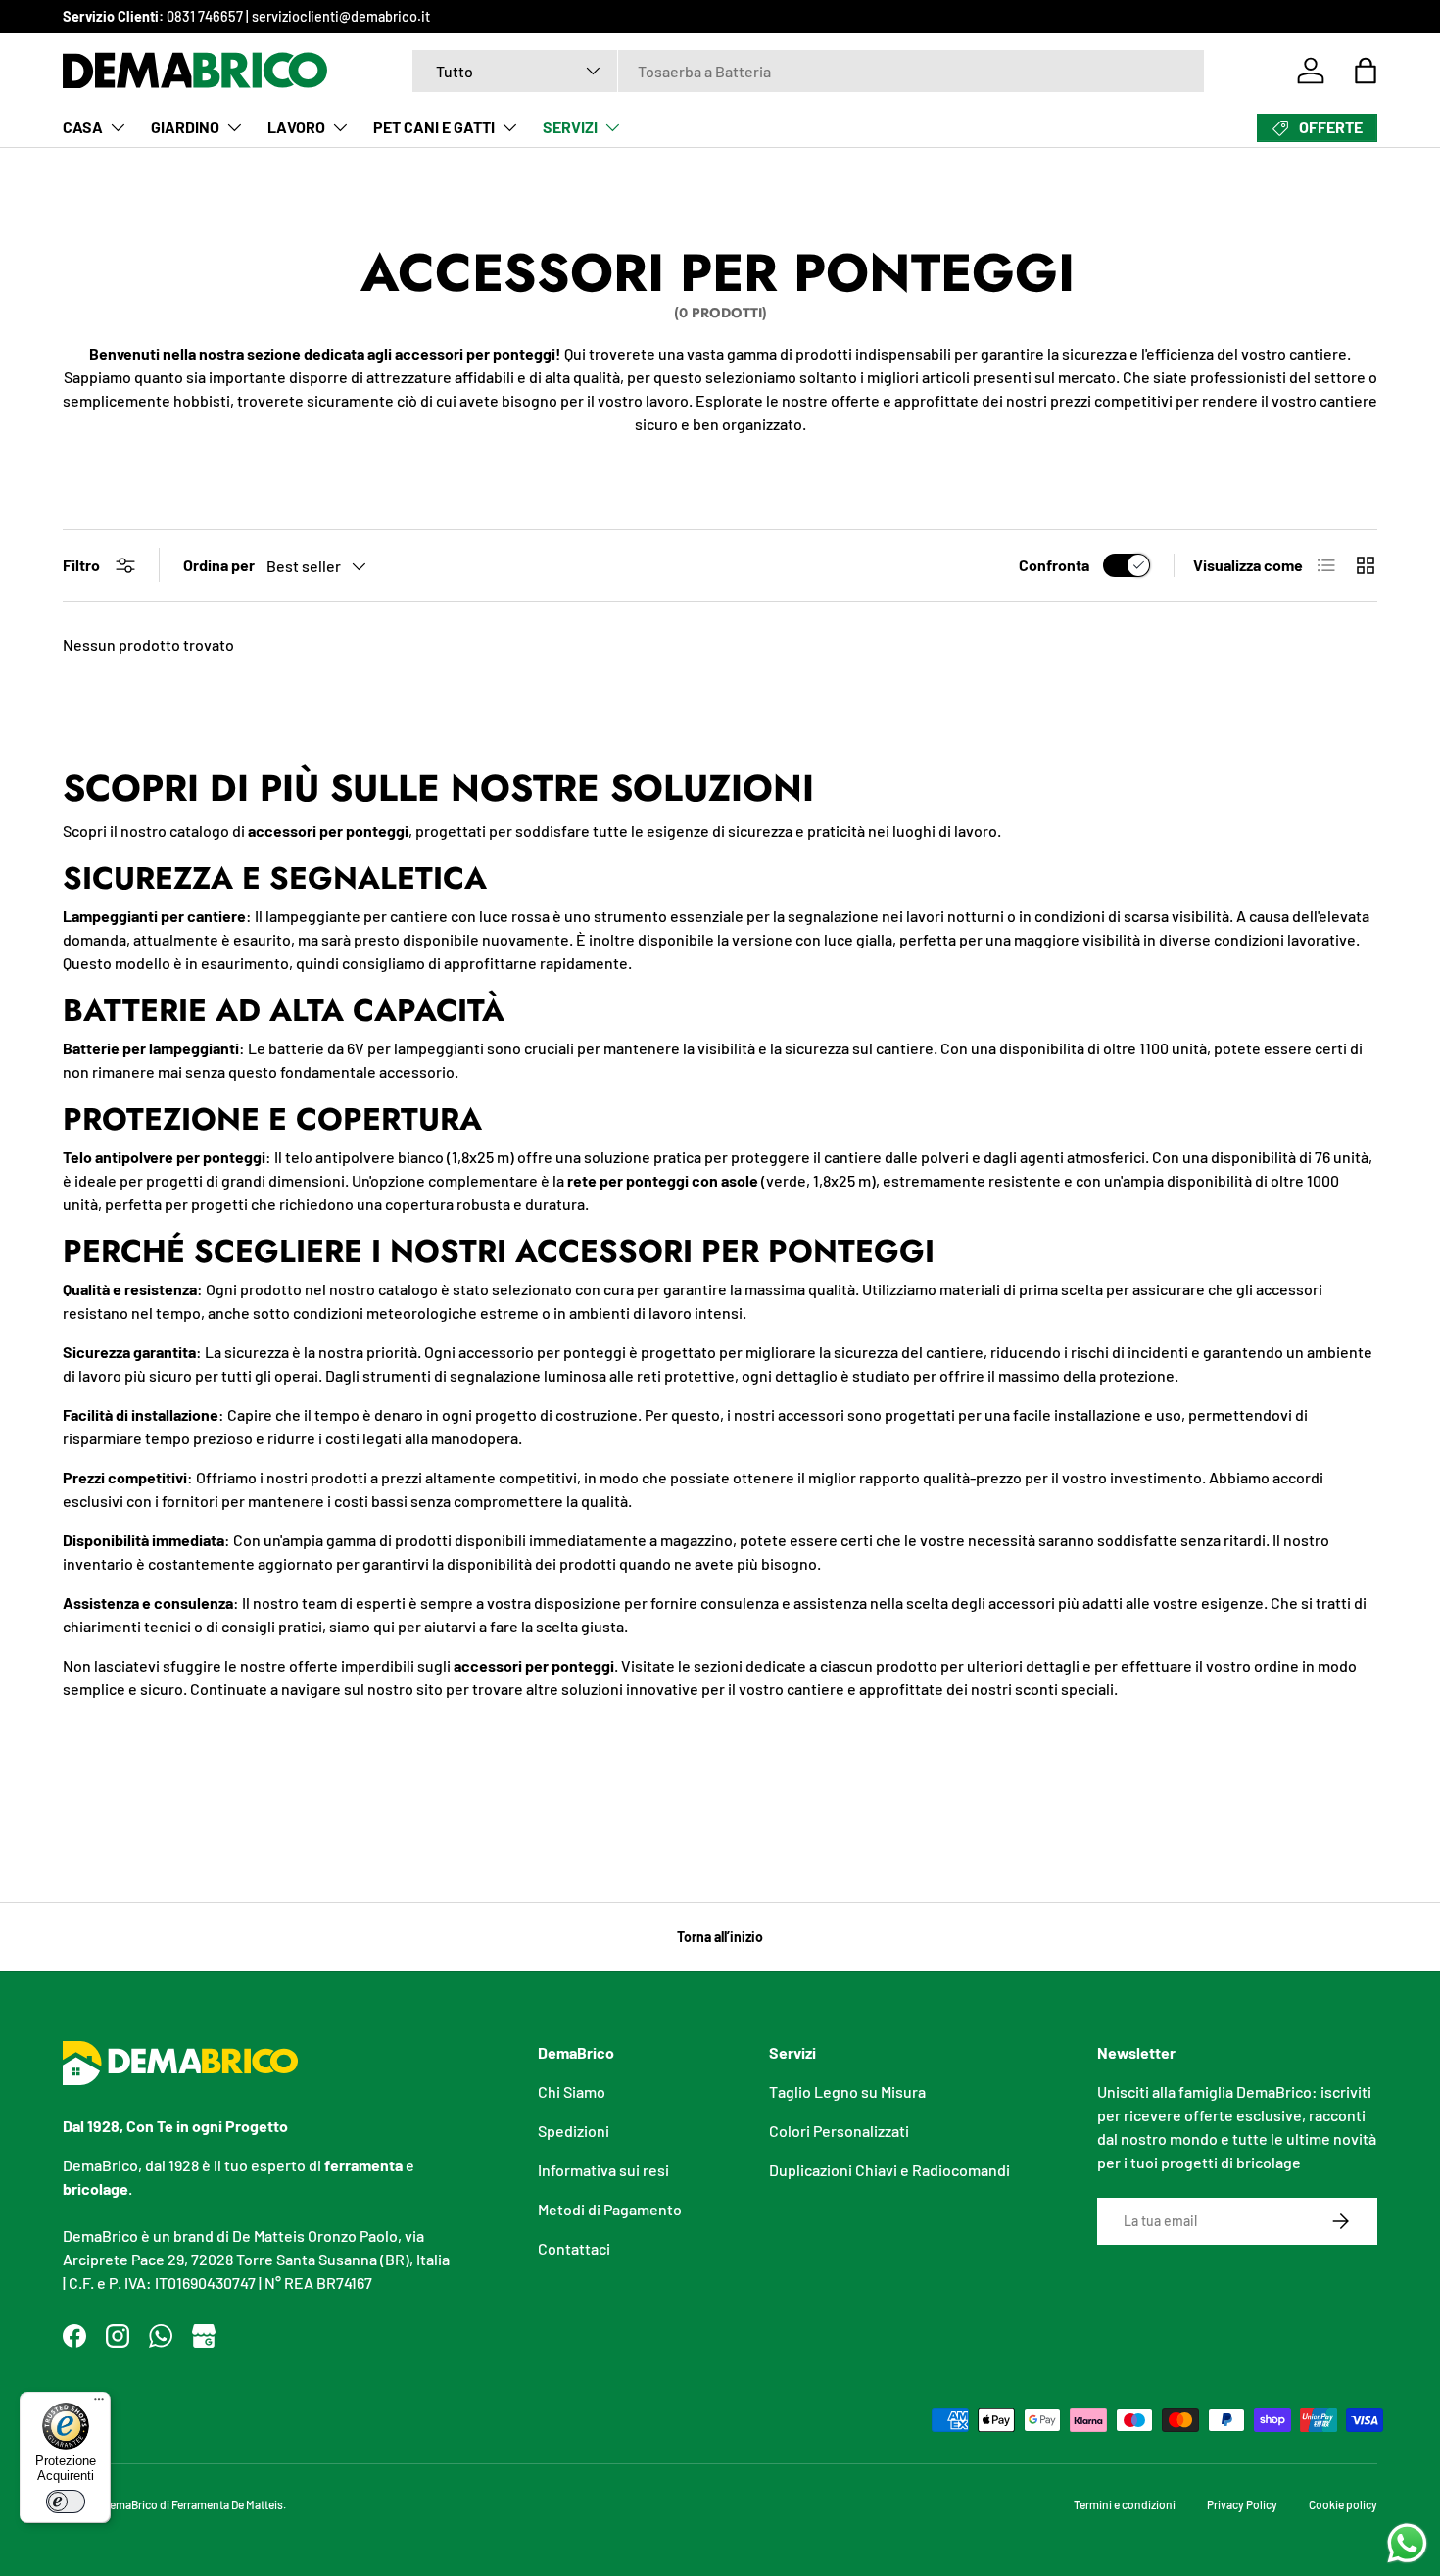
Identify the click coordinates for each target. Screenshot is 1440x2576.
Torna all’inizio (720, 1937)
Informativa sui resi (603, 2170)
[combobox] (808, 71)
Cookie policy (1343, 2504)
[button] (1366, 71)
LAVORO (296, 127)
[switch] (66, 2502)
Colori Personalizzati (839, 2131)
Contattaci (574, 2248)
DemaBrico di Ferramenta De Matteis (193, 2504)
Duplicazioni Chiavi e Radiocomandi (889, 2170)
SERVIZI (570, 127)
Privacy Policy (1242, 2504)
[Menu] (99, 2404)
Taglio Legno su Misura (847, 2091)
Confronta (1054, 565)
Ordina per (219, 565)
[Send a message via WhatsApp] (1407, 2543)
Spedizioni (574, 2131)
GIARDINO (185, 127)
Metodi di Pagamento (610, 2209)
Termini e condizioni (1125, 2504)
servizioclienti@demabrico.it (341, 16)
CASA (83, 127)
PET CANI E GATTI (434, 127)
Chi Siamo (572, 2091)
